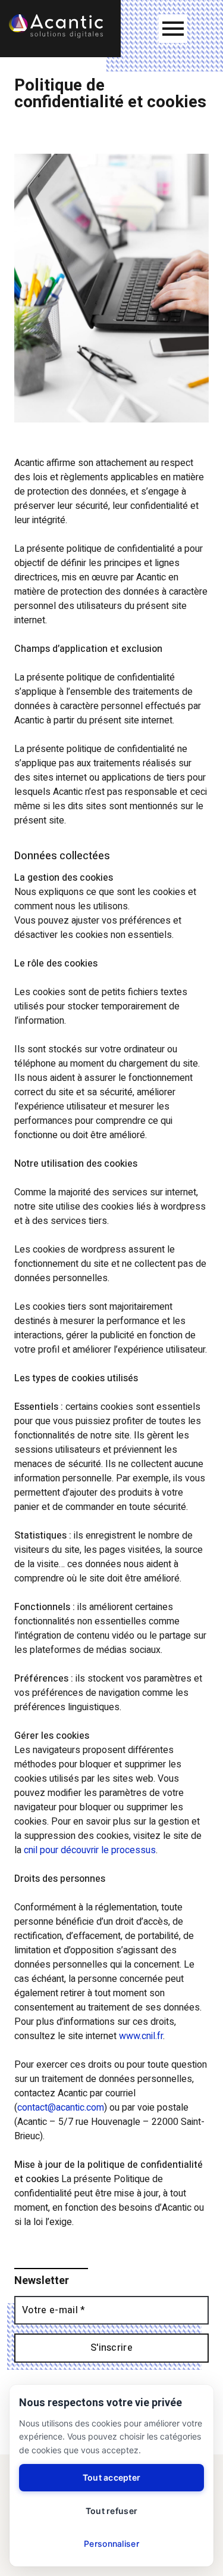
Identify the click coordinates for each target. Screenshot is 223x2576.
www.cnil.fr (141, 2036)
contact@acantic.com (61, 2108)
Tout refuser (111, 2511)
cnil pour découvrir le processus (90, 1850)
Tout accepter (112, 2477)
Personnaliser (111, 2544)
